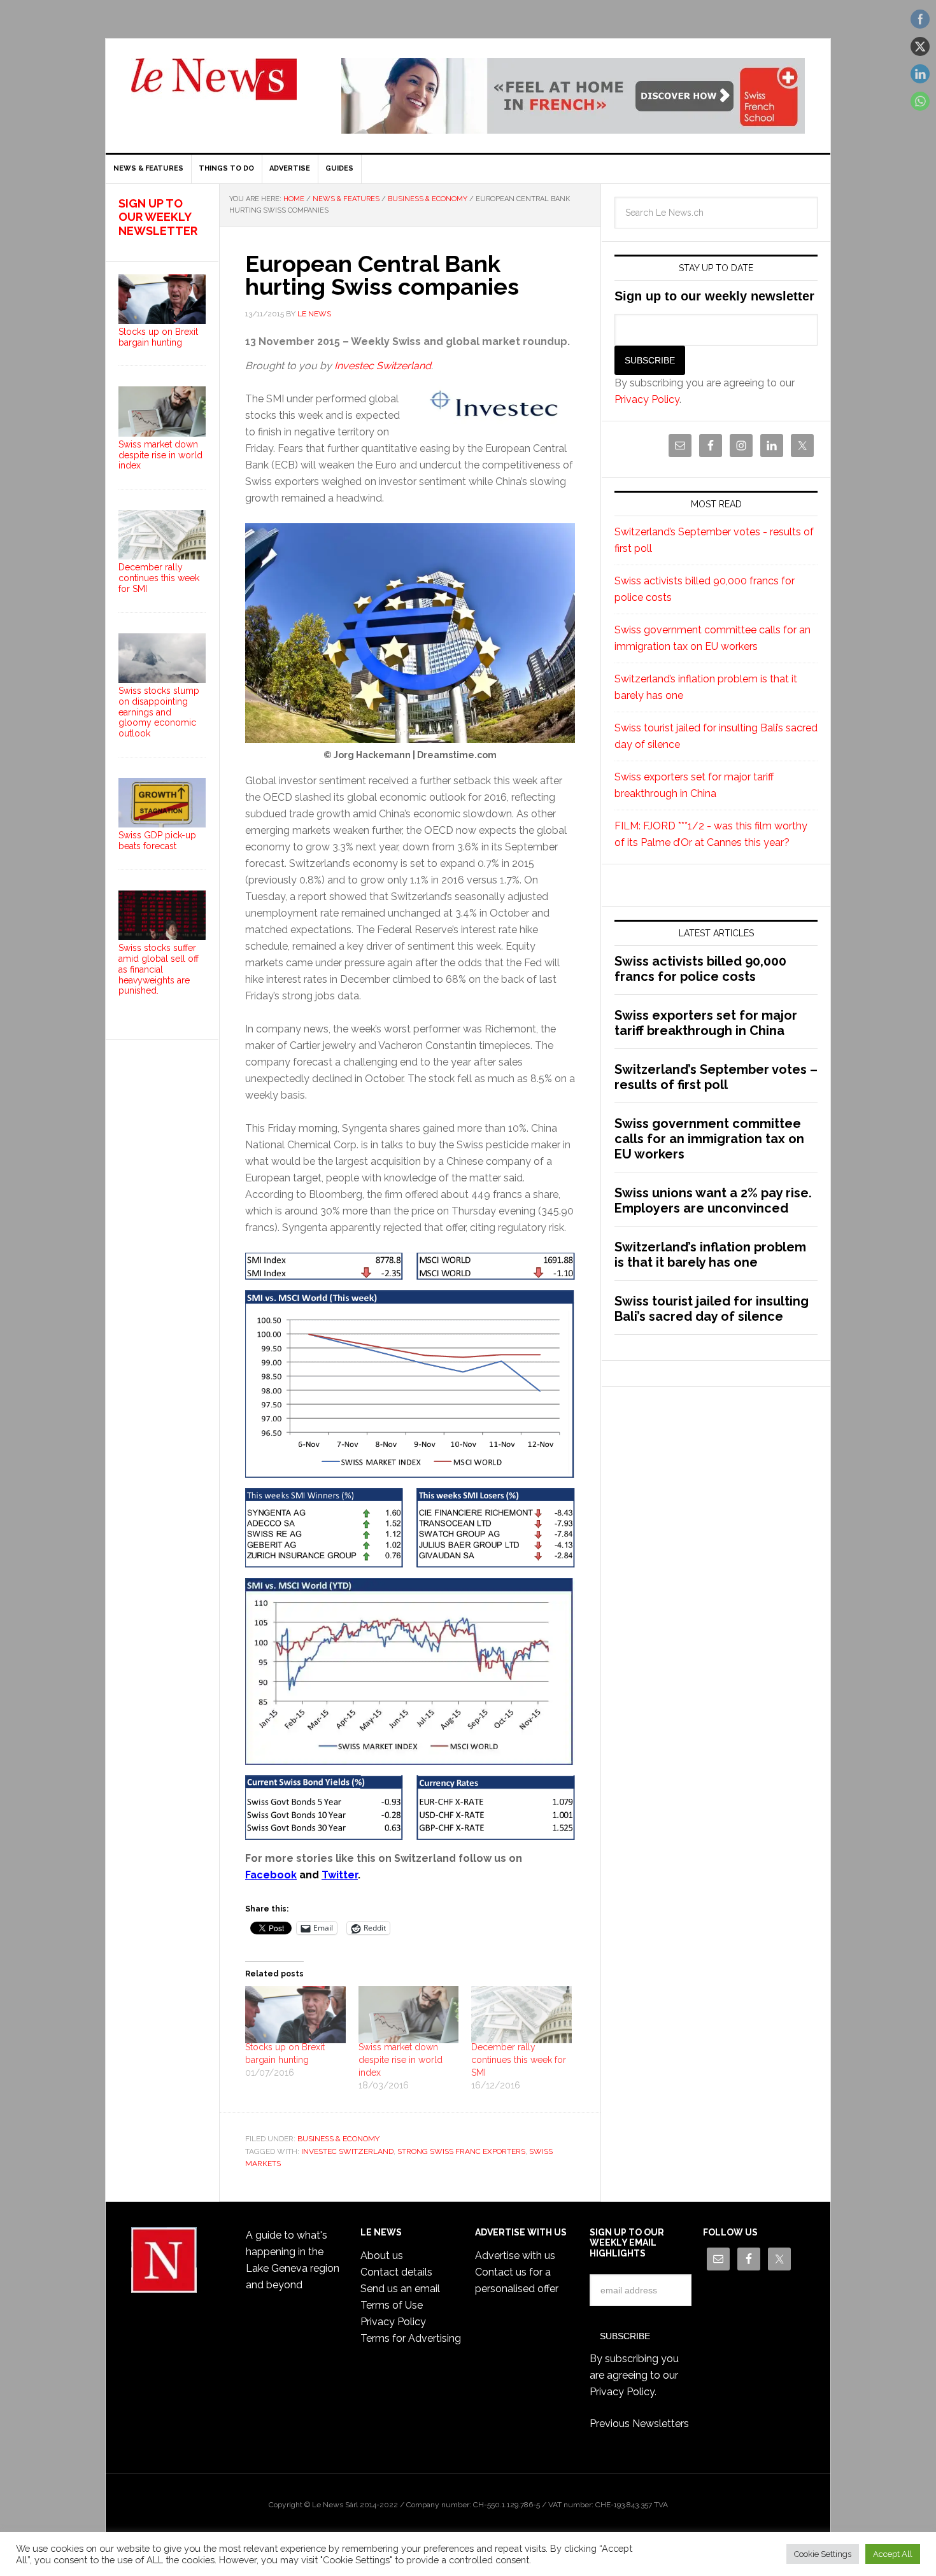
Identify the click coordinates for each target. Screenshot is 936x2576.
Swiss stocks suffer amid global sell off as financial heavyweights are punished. (159, 969)
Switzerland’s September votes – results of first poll (716, 1077)
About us (382, 2256)
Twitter (340, 1875)
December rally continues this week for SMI (519, 2060)
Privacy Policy (647, 399)
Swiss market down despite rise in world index (401, 2060)
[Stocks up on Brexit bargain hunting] (295, 2015)
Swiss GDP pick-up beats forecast (157, 841)
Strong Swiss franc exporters (461, 2151)
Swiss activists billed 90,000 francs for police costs (700, 969)
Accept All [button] (893, 2554)
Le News (214, 87)
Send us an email (400, 2289)
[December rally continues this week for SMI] (521, 2015)
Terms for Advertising (411, 2338)
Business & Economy (338, 2139)
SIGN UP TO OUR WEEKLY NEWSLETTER (158, 217)
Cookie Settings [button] (823, 2554)
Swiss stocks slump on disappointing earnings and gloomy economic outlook (159, 712)
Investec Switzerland (383, 366)
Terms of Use (392, 2305)
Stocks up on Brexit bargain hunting (158, 337)
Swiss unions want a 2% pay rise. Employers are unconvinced (713, 1200)
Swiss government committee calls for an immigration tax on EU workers (709, 1139)
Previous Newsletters (639, 2424)
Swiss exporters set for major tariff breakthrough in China (706, 1023)
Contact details (396, 2272)
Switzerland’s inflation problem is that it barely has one (710, 1255)
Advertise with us (515, 2256)
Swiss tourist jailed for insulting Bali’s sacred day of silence (712, 1309)
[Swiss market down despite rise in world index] (409, 2015)
